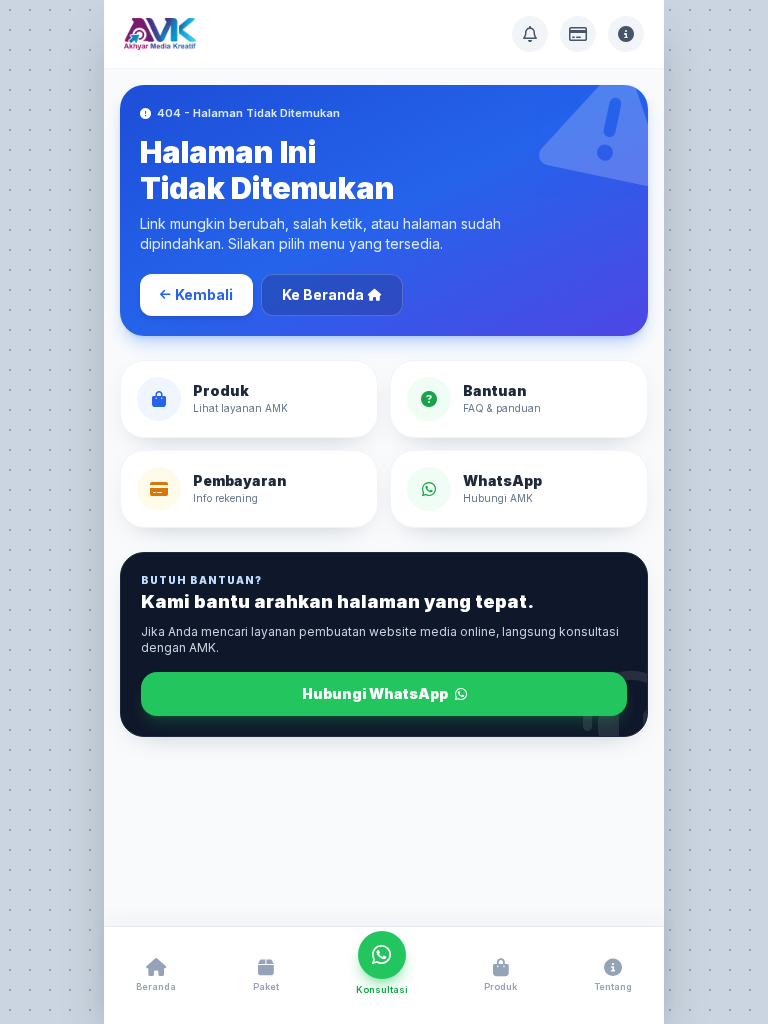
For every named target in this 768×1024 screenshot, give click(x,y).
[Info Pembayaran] (578, 34)
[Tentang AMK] (626, 34)
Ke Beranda (323, 294)
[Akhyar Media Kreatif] (160, 34)
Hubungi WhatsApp (376, 693)
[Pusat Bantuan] (530, 34)
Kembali (204, 294)
